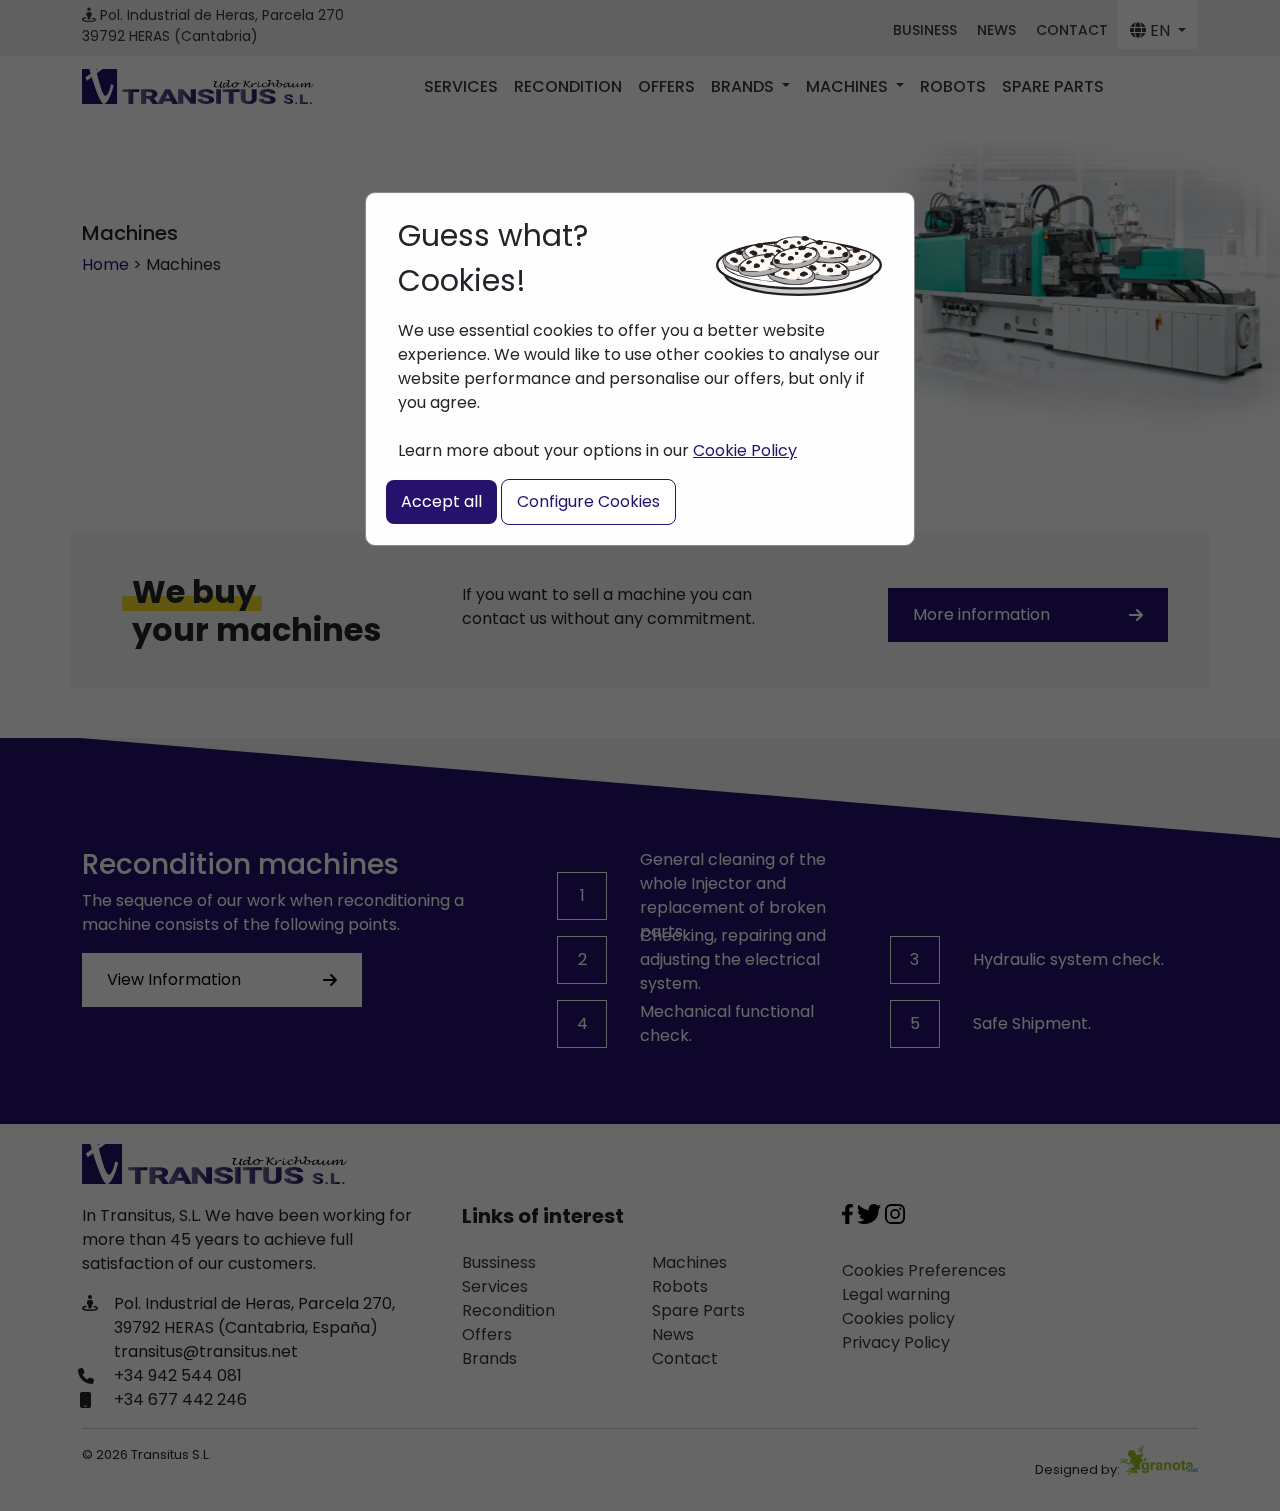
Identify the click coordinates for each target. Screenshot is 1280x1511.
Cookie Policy (745, 450)
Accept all (441, 501)
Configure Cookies (588, 501)
